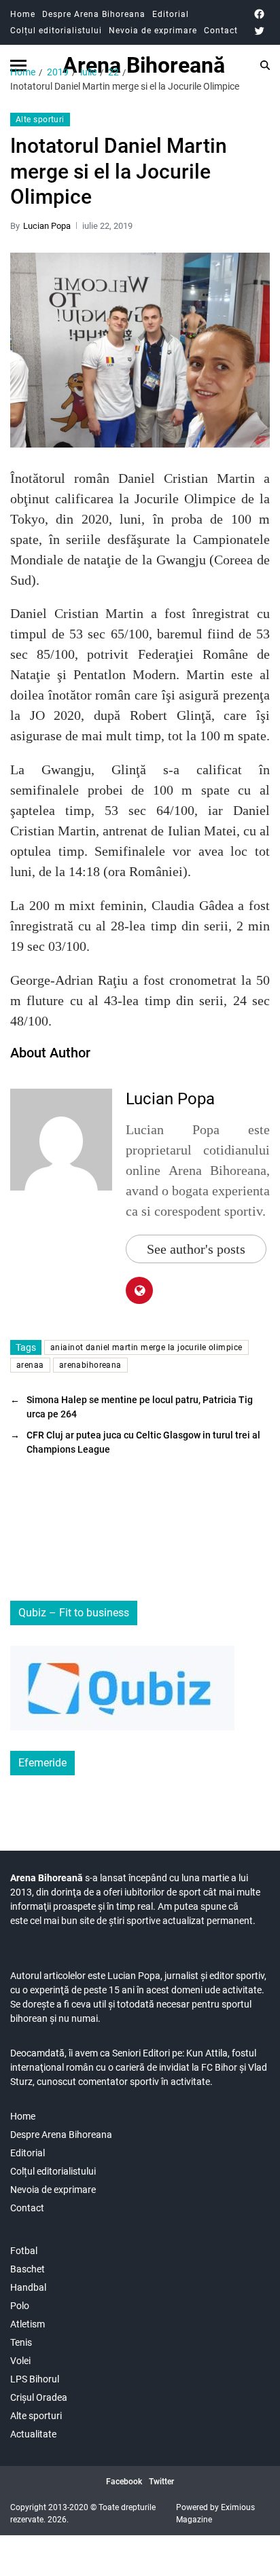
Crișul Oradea (39, 2397)
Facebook (124, 2482)
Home (23, 14)
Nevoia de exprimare (153, 31)
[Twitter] (259, 31)
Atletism (28, 2324)
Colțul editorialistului (56, 31)
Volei (20, 2361)
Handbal (28, 2287)
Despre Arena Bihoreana (94, 14)
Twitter (161, 2482)
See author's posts (196, 1249)
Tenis (21, 2342)
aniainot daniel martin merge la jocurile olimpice (146, 1347)
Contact (221, 31)
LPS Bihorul (35, 2379)
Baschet (28, 2269)
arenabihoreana (90, 1365)
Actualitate (33, 2434)
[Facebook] (259, 14)
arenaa (30, 1365)
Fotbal (24, 2251)
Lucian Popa (47, 226)
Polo (20, 2306)
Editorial (171, 14)
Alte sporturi (40, 120)
